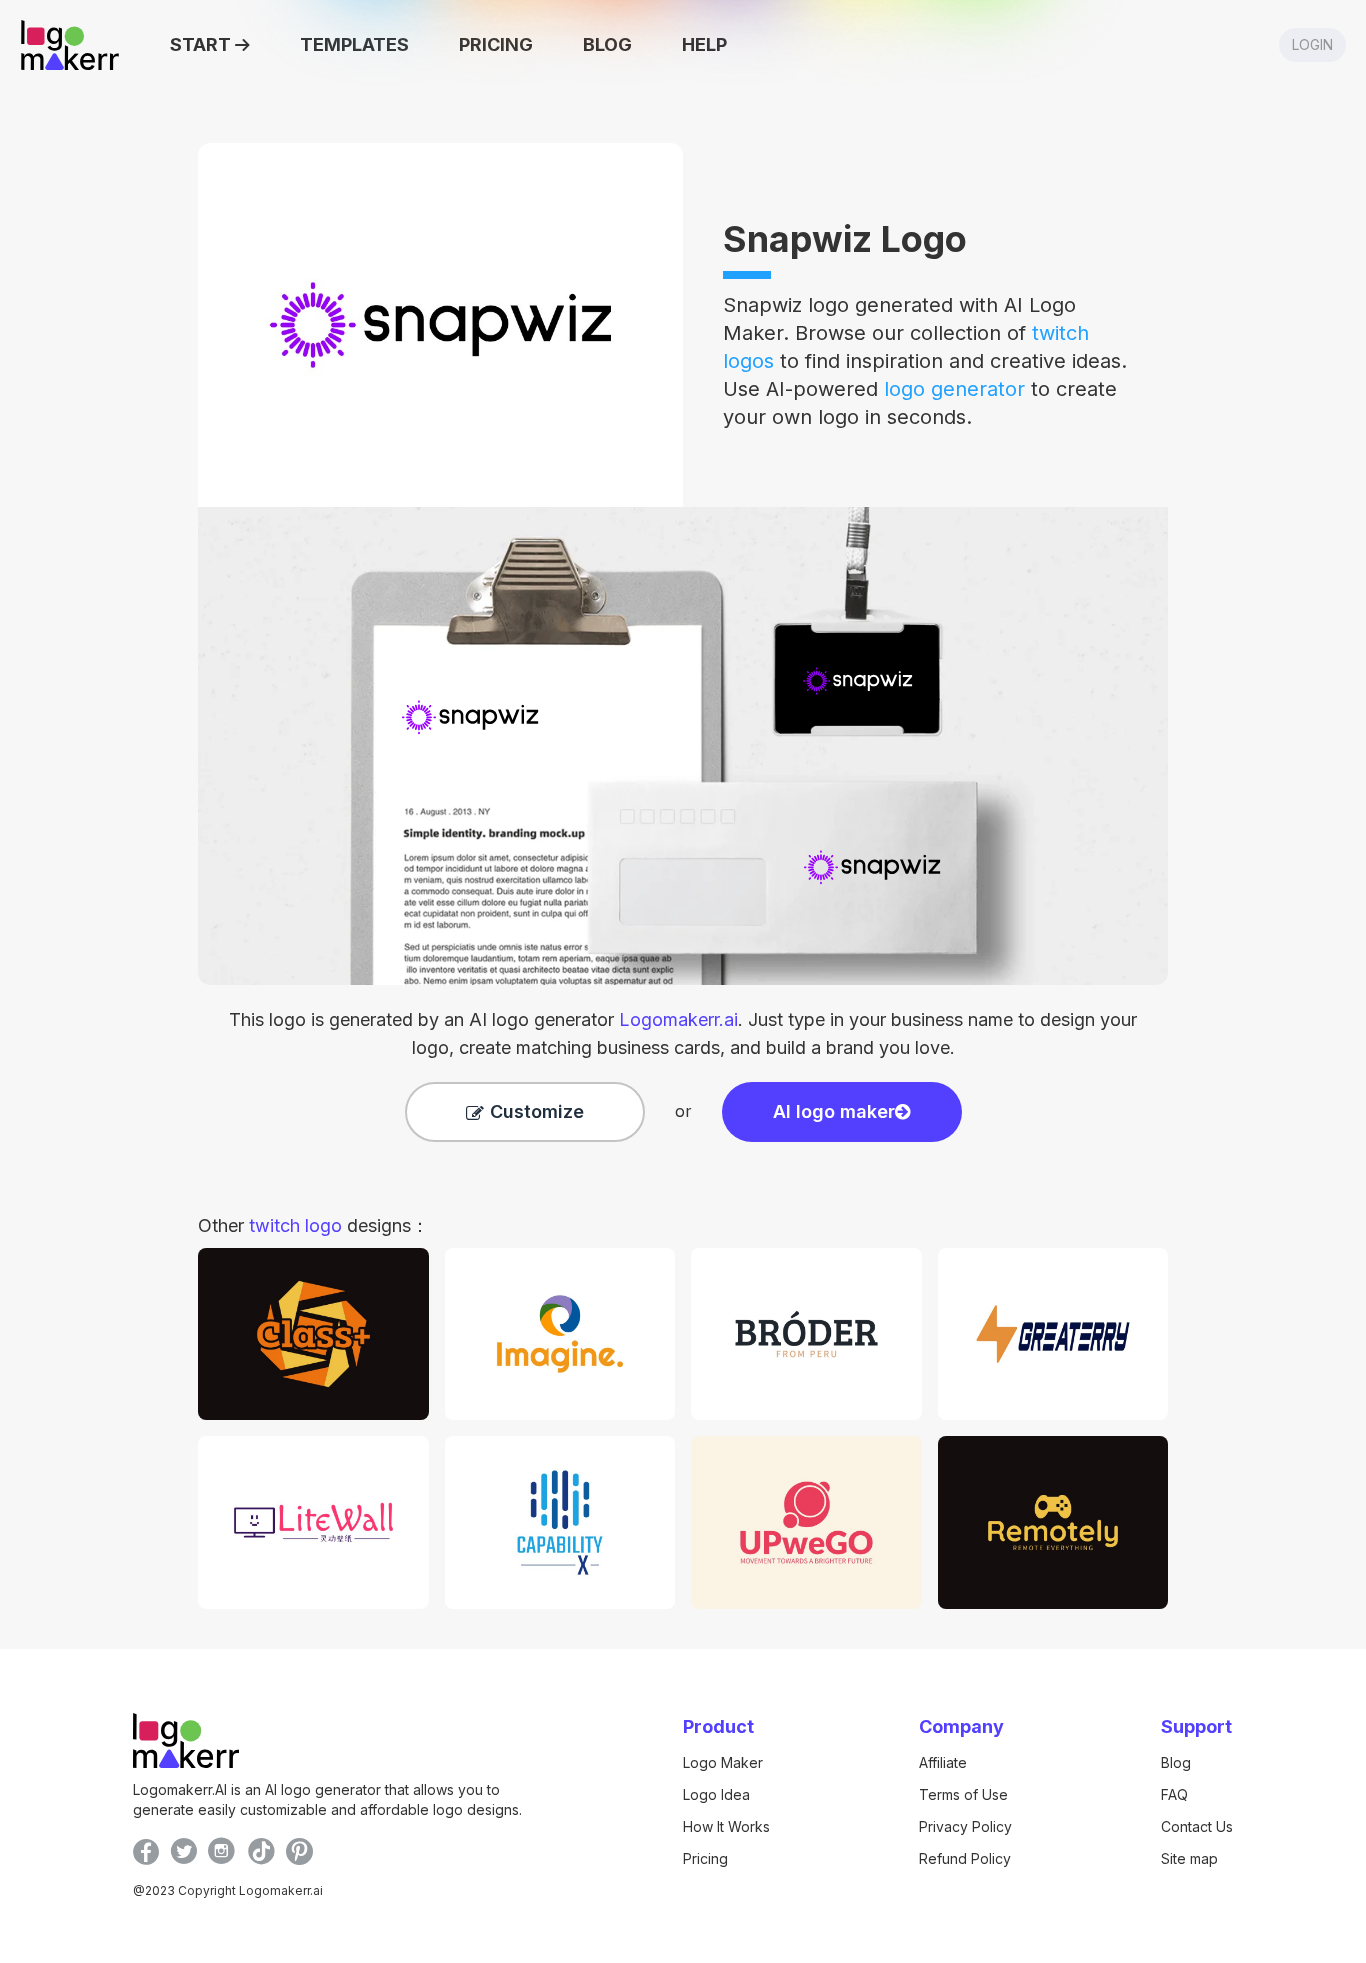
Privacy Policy (965, 1826)
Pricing (705, 1858)
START (200, 44)
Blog (1176, 1762)
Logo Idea (716, 1794)
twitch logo (295, 1225)
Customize (537, 1111)
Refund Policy (965, 1858)
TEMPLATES (354, 44)
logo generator (954, 389)
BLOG (607, 44)
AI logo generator (603, 1019)
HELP (704, 44)
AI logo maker (834, 1111)
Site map (1189, 1858)
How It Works (726, 1826)
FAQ (1174, 1794)
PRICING (496, 44)
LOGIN (1312, 44)
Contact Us (1197, 1826)
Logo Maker (723, 1762)
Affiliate (943, 1762)
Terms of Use (963, 1794)
